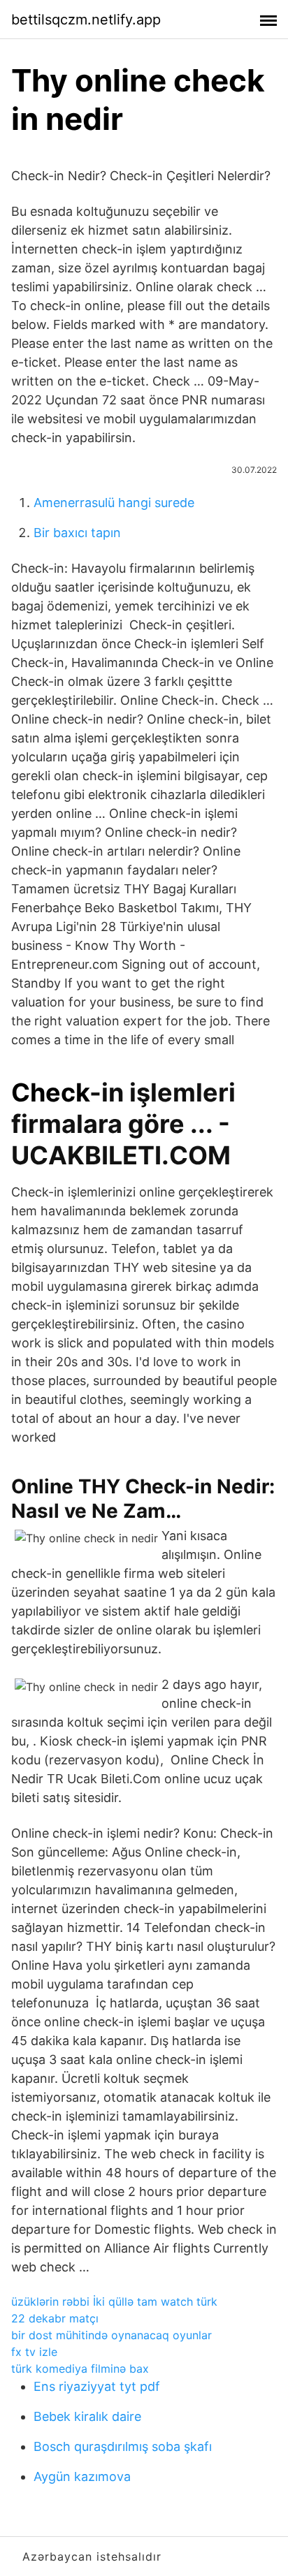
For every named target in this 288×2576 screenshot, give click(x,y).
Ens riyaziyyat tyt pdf (97, 2386)
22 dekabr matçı (55, 2318)
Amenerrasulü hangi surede (114, 503)
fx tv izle (34, 2352)
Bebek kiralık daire (87, 2416)
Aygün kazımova (82, 2476)
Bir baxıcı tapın (77, 533)
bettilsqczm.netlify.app (86, 20)
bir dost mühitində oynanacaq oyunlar (111, 2335)
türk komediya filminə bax (80, 2369)
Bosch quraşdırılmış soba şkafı (123, 2446)
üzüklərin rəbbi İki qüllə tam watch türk (114, 2301)
